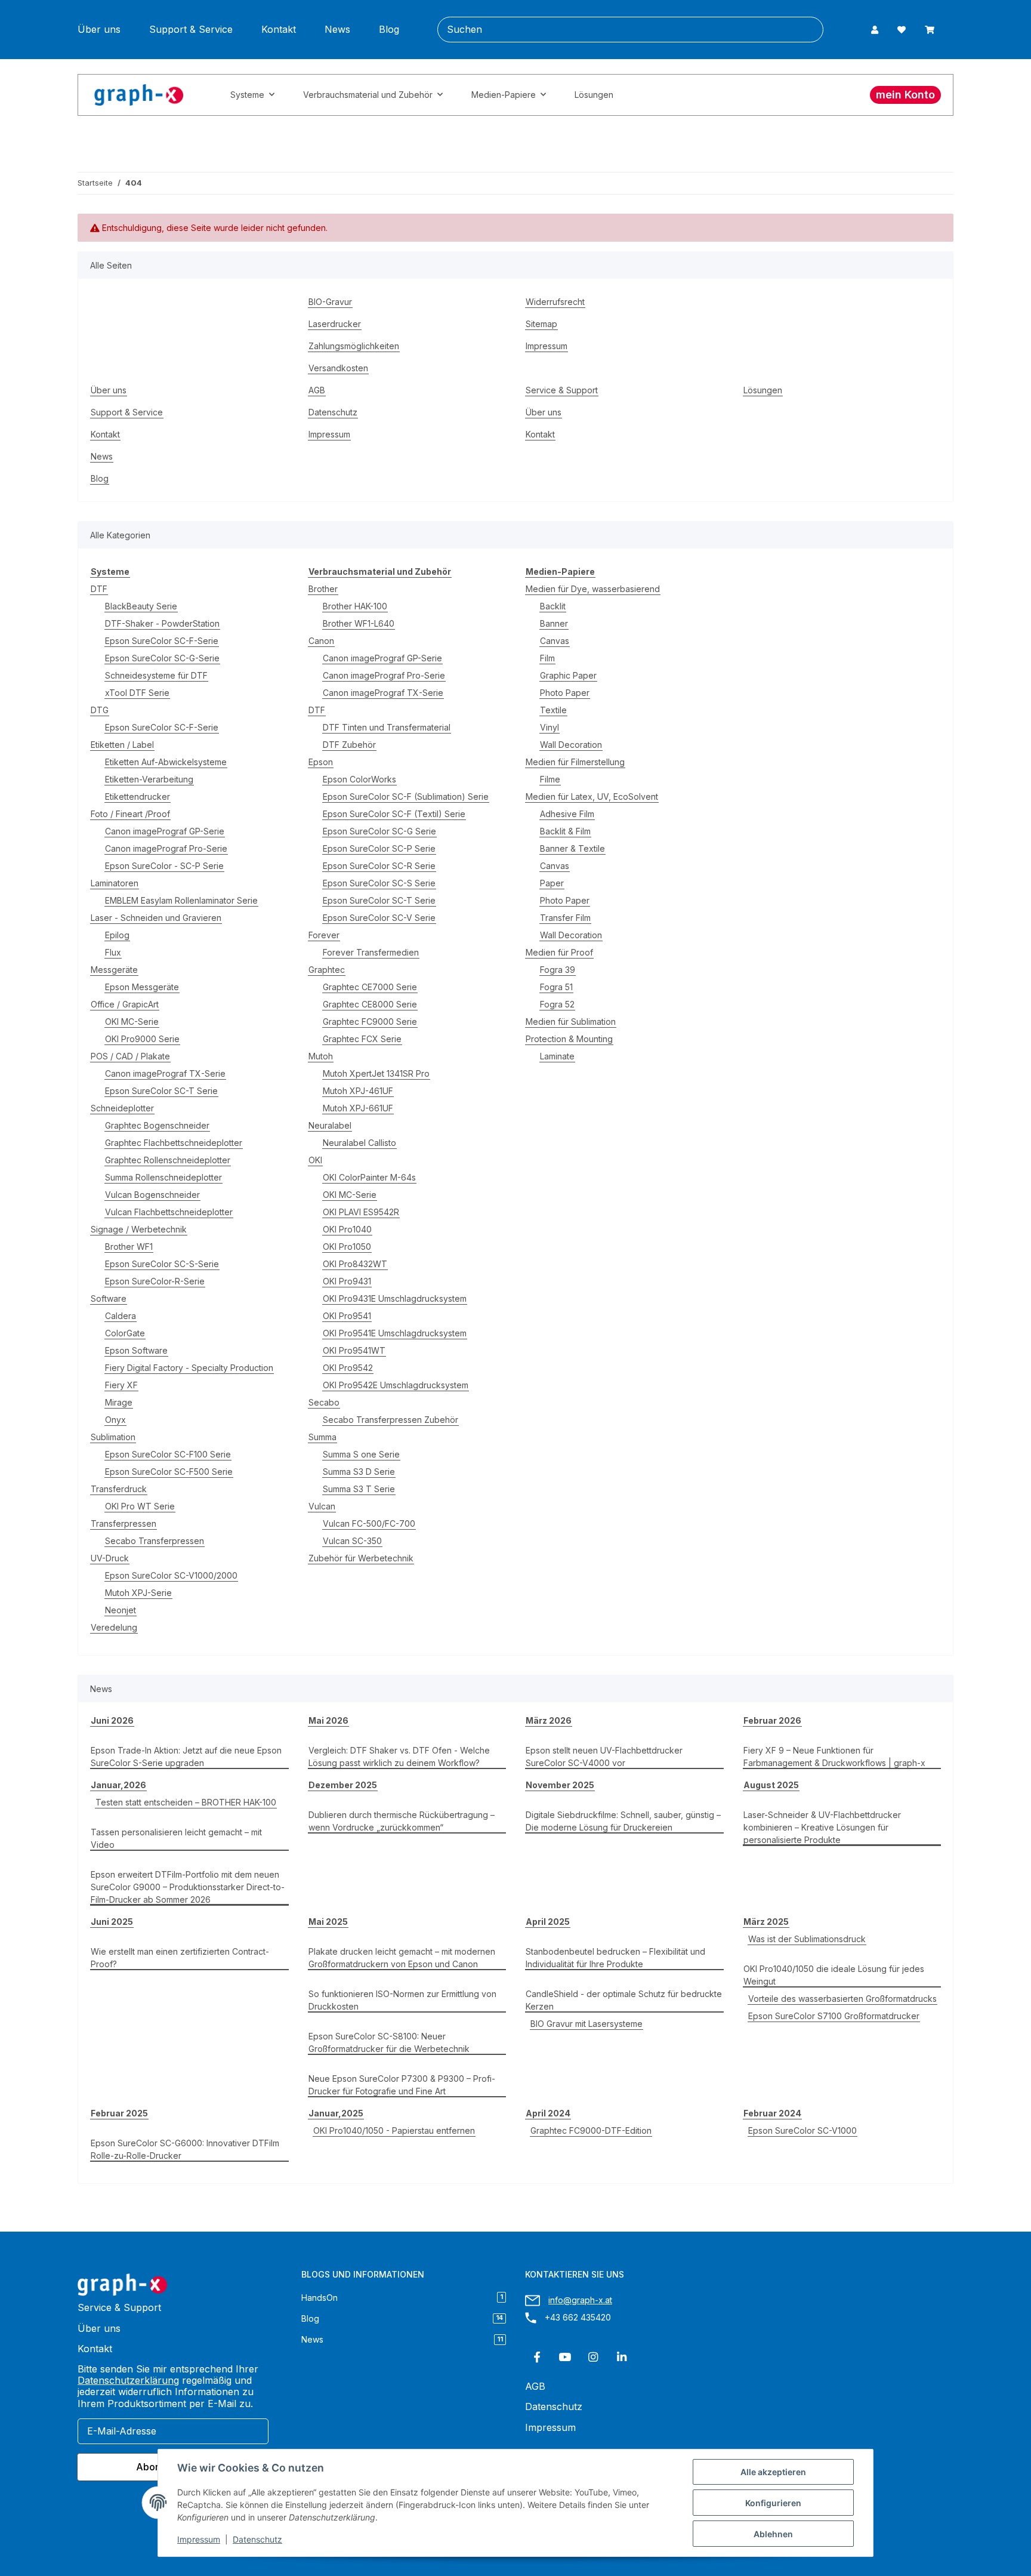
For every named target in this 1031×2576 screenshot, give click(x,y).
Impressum (199, 2539)
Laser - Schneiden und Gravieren (156, 918)
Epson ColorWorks (359, 779)
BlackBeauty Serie (141, 606)
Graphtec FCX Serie (362, 1039)
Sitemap (541, 324)
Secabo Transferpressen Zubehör (391, 1420)
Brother (323, 589)
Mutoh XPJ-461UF (358, 1091)
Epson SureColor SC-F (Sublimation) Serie (406, 796)
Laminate (557, 1056)
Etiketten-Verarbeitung (149, 779)
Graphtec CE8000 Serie (370, 1004)
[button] (875, 30)
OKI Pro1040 (347, 1229)
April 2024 (548, 2113)
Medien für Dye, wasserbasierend (593, 589)
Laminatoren (115, 883)
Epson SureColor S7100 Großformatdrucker (834, 2016)
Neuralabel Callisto (359, 1143)
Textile (553, 710)
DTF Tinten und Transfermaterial (387, 727)
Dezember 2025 (343, 1785)
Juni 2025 (112, 1922)
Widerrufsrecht (555, 302)
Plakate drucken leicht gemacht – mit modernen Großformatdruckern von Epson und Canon (402, 1958)
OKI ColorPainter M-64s (369, 1177)
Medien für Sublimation (571, 1022)
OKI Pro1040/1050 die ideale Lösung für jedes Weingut (834, 1975)
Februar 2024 (772, 2113)
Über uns (99, 30)
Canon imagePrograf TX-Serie (165, 1073)
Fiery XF (121, 1385)
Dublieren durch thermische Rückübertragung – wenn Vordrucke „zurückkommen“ (402, 1821)
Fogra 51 (556, 987)
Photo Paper (565, 693)
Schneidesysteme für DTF (156, 675)
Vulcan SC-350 (352, 1541)
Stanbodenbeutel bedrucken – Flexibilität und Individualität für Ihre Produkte (615, 1958)
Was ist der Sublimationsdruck (807, 1939)
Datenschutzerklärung (128, 2380)
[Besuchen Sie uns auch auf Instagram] (593, 2357)
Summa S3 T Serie (359, 1489)
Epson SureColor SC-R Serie (379, 866)
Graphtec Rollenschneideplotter (168, 1160)
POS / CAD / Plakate (130, 1056)
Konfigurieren (773, 2503)
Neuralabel (330, 1125)
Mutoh (321, 1056)
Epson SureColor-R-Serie (155, 1281)
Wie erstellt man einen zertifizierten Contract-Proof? (180, 1958)
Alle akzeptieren (773, 2472)
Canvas (555, 641)
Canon (321, 641)
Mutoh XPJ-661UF (358, 1108)
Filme (550, 779)
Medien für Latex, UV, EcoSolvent (592, 796)
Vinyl (550, 727)
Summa (322, 1437)
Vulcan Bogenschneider (152, 1195)
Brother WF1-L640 (359, 623)
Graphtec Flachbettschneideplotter (174, 1143)
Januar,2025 (336, 2113)
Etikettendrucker (138, 796)
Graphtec (327, 970)
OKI (315, 1160)
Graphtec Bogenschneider (157, 1125)
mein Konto (905, 95)
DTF (99, 589)
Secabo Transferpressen (155, 1541)
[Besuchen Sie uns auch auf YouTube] (565, 2357)
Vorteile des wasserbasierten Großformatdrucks (842, 1999)
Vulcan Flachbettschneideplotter (169, 1212)
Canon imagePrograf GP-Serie (165, 831)
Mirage (119, 1402)
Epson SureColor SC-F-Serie (162, 641)
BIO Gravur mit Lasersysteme (587, 2024)
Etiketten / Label (122, 745)
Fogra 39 (558, 970)
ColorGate (125, 1333)
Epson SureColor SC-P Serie (379, 848)
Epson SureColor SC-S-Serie (162, 1264)
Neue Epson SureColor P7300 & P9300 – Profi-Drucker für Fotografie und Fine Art (402, 2085)
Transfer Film (565, 918)
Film (547, 658)
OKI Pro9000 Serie (142, 1039)
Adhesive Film (567, 814)
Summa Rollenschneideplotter (163, 1177)
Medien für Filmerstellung (575, 762)
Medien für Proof (559, 952)
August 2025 (771, 1785)
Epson (321, 762)
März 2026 (549, 1720)
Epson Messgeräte (142, 987)
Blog (389, 30)
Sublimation (113, 1437)
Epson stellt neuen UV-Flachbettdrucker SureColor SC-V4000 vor (604, 1757)
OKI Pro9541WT (354, 1350)
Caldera (121, 1316)
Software (109, 1298)
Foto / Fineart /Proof (130, 814)
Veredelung (114, 1627)
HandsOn (402, 2298)
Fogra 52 (557, 1004)
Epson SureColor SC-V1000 (802, 2130)
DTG (100, 710)
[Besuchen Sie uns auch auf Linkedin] (621, 2357)
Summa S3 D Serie (359, 1472)
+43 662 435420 (578, 2317)
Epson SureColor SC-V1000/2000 (171, 1575)
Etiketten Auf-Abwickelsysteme (166, 762)
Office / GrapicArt (125, 1004)
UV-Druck (110, 1558)
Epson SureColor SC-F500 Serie (169, 1472)
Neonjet (121, 1610)
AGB (317, 390)
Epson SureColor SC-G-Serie (162, 658)
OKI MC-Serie (132, 1022)
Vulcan (322, 1506)
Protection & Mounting (569, 1039)
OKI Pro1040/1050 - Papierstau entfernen (394, 2130)
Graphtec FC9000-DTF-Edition (591, 2130)
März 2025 (766, 1922)
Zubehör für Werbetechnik (361, 1558)
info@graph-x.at (580, 2300)
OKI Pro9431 (347, 1281)
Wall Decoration (571, 745)
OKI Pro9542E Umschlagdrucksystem (396, 1385)
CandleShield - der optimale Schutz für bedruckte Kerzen (624, 2000)
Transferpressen (124, 1523)
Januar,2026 (118, 1785)
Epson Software (136, 1350)
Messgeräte (114, 970)
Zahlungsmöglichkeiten (354, 346)
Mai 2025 (328, 1922)
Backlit (553, 606)
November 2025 (560, 1785)
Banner (554, 623)
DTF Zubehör (349, 745)
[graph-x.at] (139, 95)
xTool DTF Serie (137, 693)
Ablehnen (773, 2534)
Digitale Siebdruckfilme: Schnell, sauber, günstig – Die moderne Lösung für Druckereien (623, 1821)
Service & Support (562, 390)
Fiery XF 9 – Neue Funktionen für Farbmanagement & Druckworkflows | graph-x (834, 1757)
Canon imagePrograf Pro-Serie (166, 848)
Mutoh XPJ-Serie (138, 1593)
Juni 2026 (112, 1720)
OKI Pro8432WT (355, 1264)
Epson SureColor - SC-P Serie (164, 866)
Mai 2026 (328, 1720)
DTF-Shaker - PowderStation (162, 623)
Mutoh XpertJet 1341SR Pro (376, 1073)
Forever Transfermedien (371, 952)
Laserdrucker (335, 324)
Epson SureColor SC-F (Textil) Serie (394, 814)
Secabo (324, 1402)
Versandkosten (338, 368)
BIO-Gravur (330, 302)
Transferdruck (119, 1489)
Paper (552, 883)
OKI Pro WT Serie (140, 1506)
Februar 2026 (772, 1720)
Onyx (115, 1420)
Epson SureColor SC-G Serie (379, 831)
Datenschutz (257, 2539)
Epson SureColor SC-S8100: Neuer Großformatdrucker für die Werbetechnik (389, 2042)
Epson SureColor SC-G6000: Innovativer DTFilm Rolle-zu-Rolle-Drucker (185, 2149)
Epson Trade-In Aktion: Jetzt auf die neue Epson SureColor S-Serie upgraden (186, 1757)
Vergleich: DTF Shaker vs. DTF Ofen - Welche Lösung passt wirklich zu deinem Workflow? (399, 1757)
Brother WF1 (129, 1247)
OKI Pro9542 (348, 1368)
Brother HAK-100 (355, 606)
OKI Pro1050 (347, 1247)
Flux (113, 952)
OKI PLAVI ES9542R (361, 1212)
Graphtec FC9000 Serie (370, 1022)
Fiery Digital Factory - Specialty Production (189, 1368)
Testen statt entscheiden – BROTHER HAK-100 (186, 1802)
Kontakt (279, 30)
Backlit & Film (565, 831)
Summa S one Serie (361, 1454)
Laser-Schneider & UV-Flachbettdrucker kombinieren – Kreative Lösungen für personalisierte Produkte (822, 1827)
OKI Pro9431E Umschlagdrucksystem (395, 1298)
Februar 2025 (119, 2113)
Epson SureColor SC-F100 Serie (168, 1454)
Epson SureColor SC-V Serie (379, 918)
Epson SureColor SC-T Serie (161, 1091)
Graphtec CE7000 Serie (370, 987)
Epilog (117, 935)
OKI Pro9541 (347, 1316)
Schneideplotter (122, 1108)
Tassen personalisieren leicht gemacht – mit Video (176, 1838)
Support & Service (191, 30)
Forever (324, 935)
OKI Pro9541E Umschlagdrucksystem (395, 1333)
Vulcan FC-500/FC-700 (369, 1523)
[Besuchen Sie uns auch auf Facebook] (537, 2357)
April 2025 (548, 1922)
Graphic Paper (568, 675)
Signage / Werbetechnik (139, 1229)
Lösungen (594, 95)
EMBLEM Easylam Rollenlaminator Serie (181, 900)
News (337, 30)
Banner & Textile (572, 848)
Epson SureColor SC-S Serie (379, 883)
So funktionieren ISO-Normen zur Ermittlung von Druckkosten (402, 2000)
